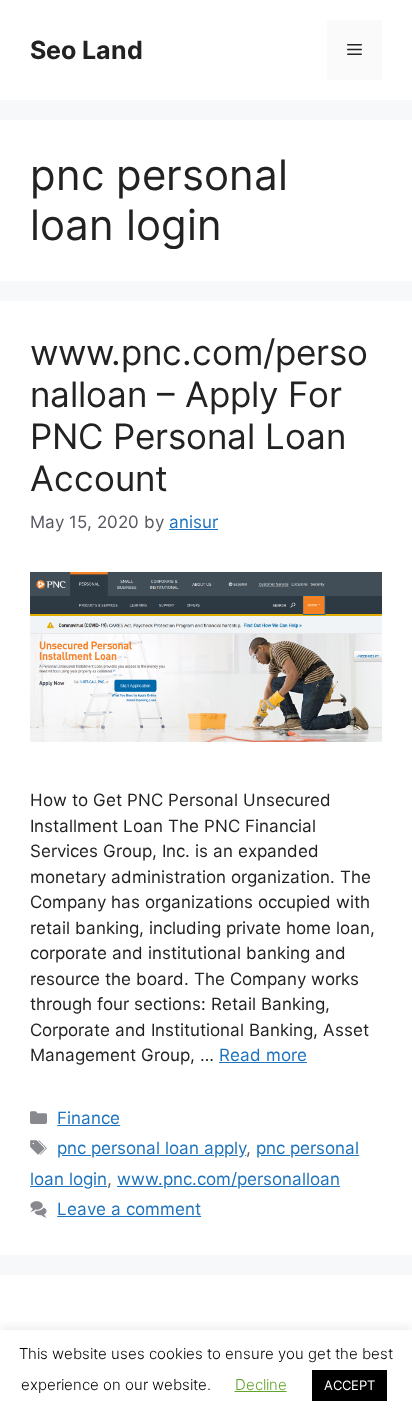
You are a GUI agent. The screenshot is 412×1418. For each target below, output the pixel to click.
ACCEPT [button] (349, 1385)
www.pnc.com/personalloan (228, 1179)
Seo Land (86, 50)
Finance (88, 1118)
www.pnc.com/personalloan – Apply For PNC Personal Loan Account (199, 415)
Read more (263, 1055)
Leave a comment (129, 1209)
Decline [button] (261, 1384)
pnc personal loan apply (151, 1148)
